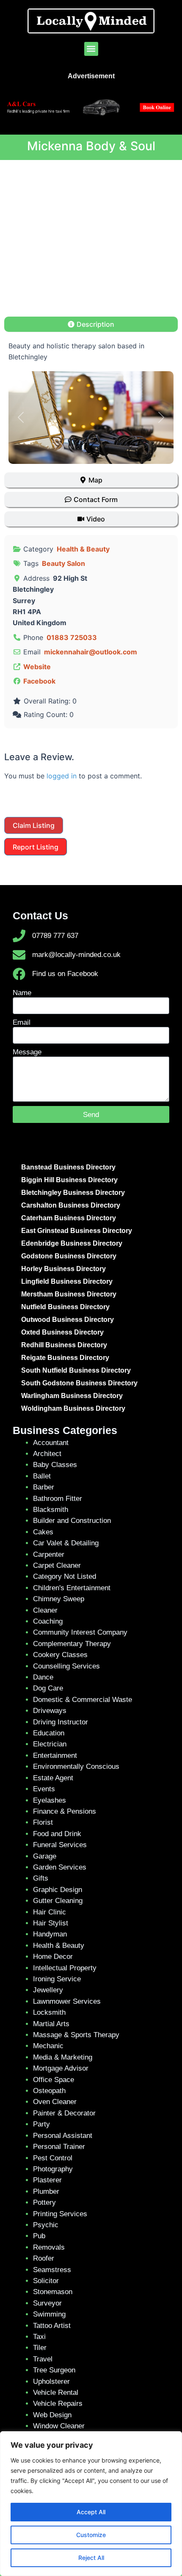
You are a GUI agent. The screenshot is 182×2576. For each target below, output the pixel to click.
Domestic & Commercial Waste (83, 1700)
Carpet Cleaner (57, 1565)
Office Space (54, 2080)
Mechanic (48, 2046)
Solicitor (46, 2281)
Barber (44, 1487)
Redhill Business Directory (64, 1345)
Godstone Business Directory (69, 1256)
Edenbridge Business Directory (72, 1243)
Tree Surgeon (54, 2370)
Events (44, 1789)
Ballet (42, 1476)
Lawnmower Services (67, 2001)
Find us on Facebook (65, 974)
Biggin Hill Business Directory (69, 1180)
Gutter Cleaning (58, 1901)
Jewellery (48, 1990)
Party (41, 2124)
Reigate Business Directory (65, 1358)
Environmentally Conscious (76, 1767)
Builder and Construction (72, 1521)
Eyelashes (50, 1800)
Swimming (49, 2314)
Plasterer (47, 2180)
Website (37, 667)
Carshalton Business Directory (71, 1205)
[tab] (91, 324)
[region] (91, 2504)
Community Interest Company (80, 1632)
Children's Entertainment (72, 1588)
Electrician (50, 1744)
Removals (49, 2247)
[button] (91, 49)
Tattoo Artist (52, 2326)
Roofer (44, 2258)
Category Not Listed (65, 1576)
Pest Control (53, 2158)
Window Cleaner (59, 2426)
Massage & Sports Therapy (76, 2035)
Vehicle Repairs (58, 2404)
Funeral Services (60, 1845)
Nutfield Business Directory (65, 1307)
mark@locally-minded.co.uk (76, 955)
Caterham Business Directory (69, 1218)
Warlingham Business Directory (72, 1396)
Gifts (41, 1878)
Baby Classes (55, 1465)
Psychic (46, 2225)
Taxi (39, 2337)
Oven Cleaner (55, 2102)
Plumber (46, 2191)
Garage (45, 1856)
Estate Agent (53, 1778)
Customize (91, 2535)
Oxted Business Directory (62, 1332)
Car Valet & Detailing (66, 1543)
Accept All (91, 2512)
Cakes (43, 1532)
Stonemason (53, 2292)
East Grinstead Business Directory (77, 1231)
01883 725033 (72, 637)
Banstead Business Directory (68, 1167)
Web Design (52, 2415)
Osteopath (49, 2091)
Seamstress (52, 2270)
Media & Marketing (63, 2057)
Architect (47, 1454)
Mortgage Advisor (61, 2068)
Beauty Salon (63, 563)
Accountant (51, 1443)
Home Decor (53, 1957)
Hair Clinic (50, 1912)
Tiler (40, 2348)
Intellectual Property (65, 1968)
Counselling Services (66, 1666)
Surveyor (47, 2303)
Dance (43, 1677)
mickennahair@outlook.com (91, 652)
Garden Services (60, 1867)
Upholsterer (51, 2382)
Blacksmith (51, 1510)
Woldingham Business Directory (73, 1408)
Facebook (39, 681)
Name (22, 993)
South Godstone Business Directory (79, 1383)
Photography (53, 2169)
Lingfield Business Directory (67, 1281)
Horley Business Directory (63, 1269)
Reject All (91, 2558)
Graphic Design (58, 1890)
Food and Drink (57, 1834)
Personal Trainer (59, 2147)
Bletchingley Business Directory (73, 1193)
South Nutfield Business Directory (76, 1370)
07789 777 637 (55, 936)
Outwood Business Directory (68, 1320)
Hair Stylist (51, 1923)
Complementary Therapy (72, 1644)
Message (27, 1052)
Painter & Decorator (64, 2113)
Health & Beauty (83, 549)
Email (22, 1022)
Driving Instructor (61, 1722)
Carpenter (49, 1554)
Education (49, 1733)
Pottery (44, 2202)
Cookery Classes (60, 1655)
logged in (62, 776)
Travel (43, 2359)
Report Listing (36, 847)
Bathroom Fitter (58, 1499)
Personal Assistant (63, 2136)
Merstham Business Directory (69, 1294)
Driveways (50, 1711)
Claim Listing (34, 825)
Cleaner (45, 1610)
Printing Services (60, 2214)
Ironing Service (57, 1979)
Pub (39, 2236)
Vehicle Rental (56, 2393)
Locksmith (49, 2012)
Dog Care (48, 1688)
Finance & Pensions (65, 1811)
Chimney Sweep (59, 1599)
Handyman (50, 1934)
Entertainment (55, 1755)
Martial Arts (51, 2024)
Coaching (48, 1621)
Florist (43, 1822)
